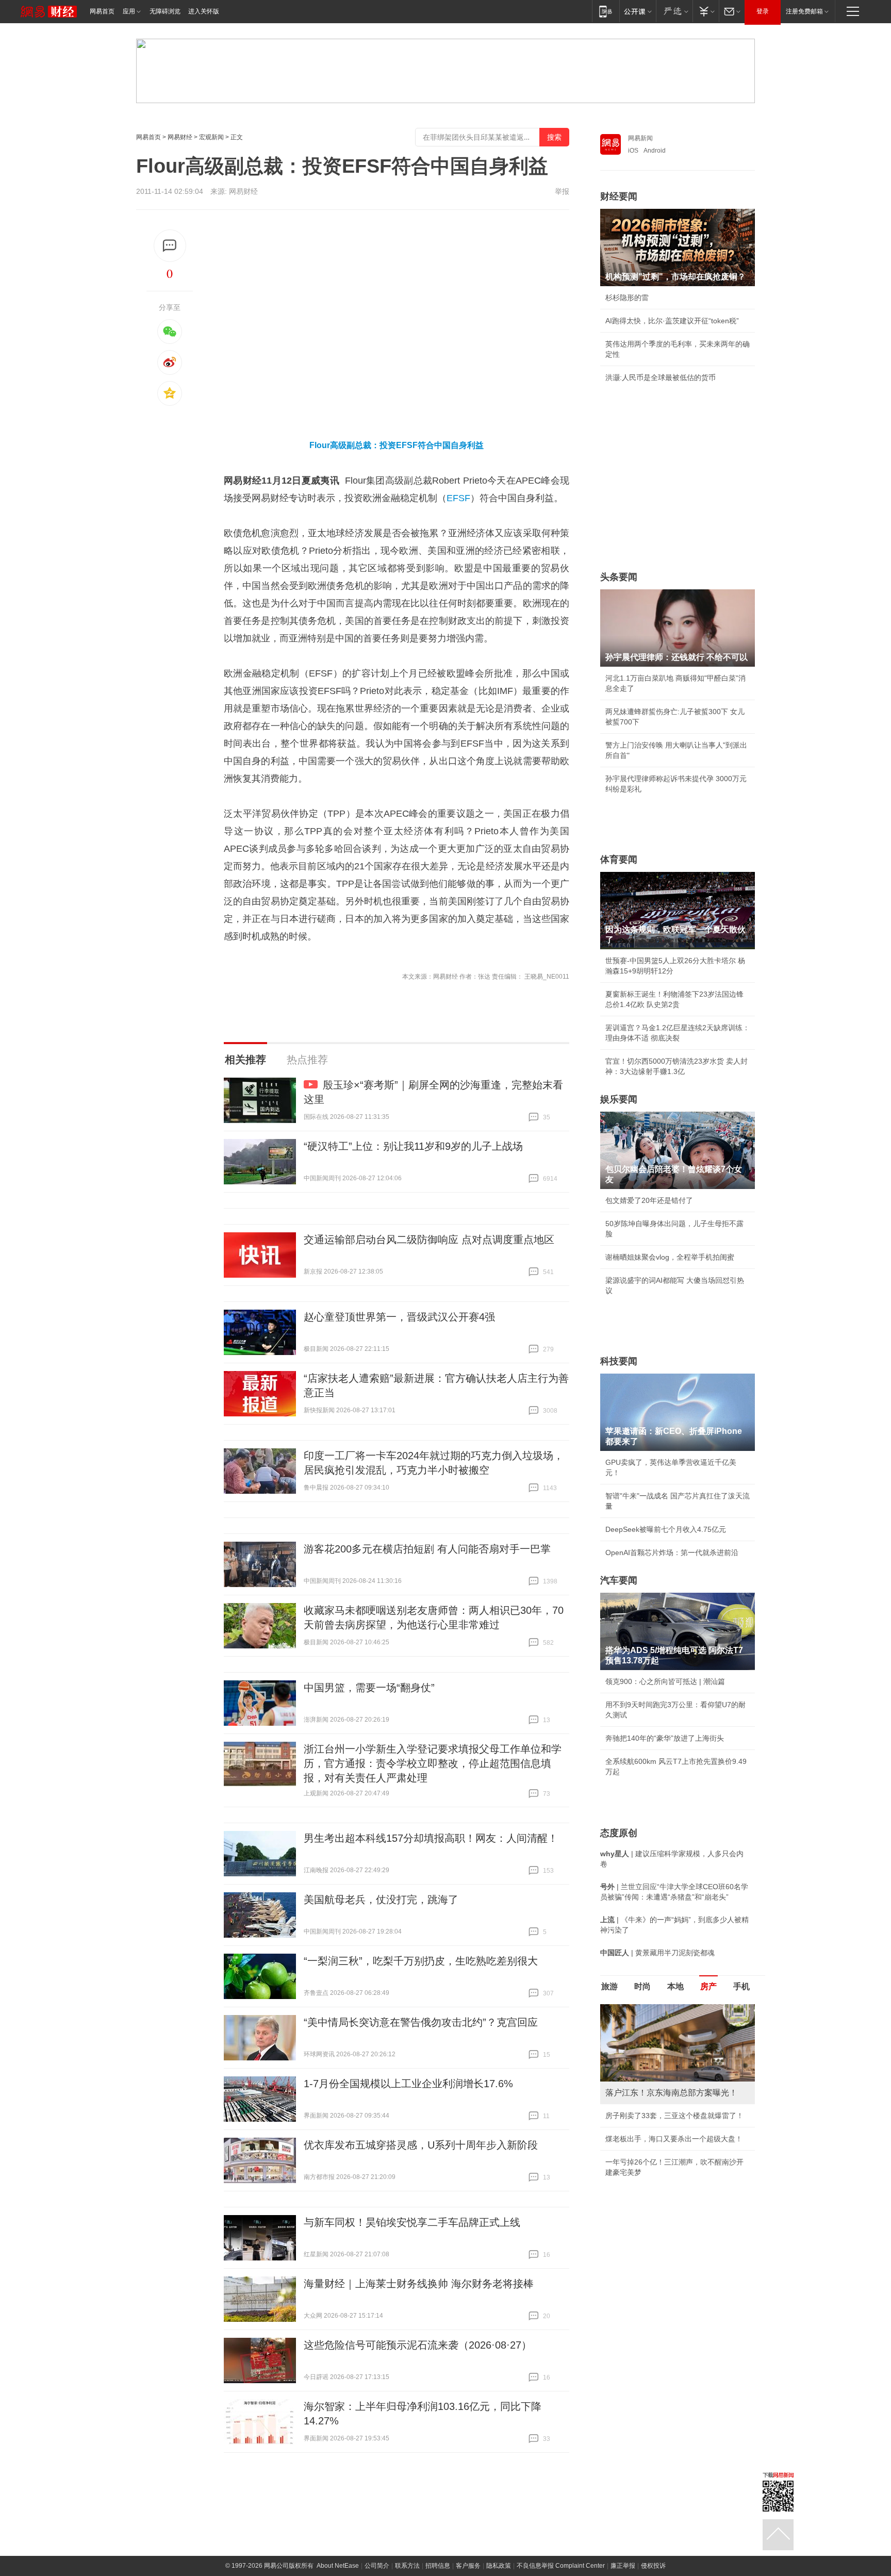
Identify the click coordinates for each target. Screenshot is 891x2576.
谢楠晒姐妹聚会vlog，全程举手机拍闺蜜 (670, 1257)
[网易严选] (674, 11)
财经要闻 (619, 196)
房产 (708, 1986)
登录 (763, 11)
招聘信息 (438, 2566)
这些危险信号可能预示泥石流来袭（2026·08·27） (418, 2345)
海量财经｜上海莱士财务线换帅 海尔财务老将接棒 (419, 2284)
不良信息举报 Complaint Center (561, 2566)
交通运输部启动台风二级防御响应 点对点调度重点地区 (429, 1240)
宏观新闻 (211, 137)
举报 (562, 191)
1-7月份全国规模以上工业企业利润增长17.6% (408, 2084)
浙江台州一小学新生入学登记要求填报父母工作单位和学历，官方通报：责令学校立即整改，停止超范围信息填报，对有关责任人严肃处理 (433, 1763)
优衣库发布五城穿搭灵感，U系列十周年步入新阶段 (421, 2145)
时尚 (642, 1986)
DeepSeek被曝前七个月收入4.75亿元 (666, 1529)
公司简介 (377, 2566)
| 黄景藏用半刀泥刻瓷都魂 (657, 1953)
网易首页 (102, 11)
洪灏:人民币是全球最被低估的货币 (661, 377)
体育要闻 (619, 860)
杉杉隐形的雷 (627, 298)
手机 (741, 1986)
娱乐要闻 (619, 1099)
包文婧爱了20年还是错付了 (649, 1200)
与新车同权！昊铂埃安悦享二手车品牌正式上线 (412, 2222)
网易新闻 (640, 138)
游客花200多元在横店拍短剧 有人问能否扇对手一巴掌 (427, 1549)
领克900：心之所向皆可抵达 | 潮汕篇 (665, 1681)
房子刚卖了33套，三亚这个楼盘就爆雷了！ (674, 2116)
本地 (675, 1986)
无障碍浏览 (165, 11)
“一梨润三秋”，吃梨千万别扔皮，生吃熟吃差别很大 (421, 1961)
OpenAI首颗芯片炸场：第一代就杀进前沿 (672, 1553)
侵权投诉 (653, 2566)
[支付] (706, 11)
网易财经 (180, 137)
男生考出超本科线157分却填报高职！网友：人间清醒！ (431, 1838)
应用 (129, 11)
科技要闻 (619, 1361)
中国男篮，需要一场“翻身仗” (369, 1688)
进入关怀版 (204, 11)
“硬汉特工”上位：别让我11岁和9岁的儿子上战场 (413, 1146)
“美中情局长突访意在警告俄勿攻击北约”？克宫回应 (421, 2022)
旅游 (609, 1986)
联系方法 (407, 2566)
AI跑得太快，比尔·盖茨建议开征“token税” (672, 321)
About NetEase (338, 2566)
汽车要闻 (619, 1580)
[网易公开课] (638, 11)
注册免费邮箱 (804, 11)
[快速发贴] (170, 246)
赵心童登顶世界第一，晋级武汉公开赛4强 (399, 1317)
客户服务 (468, 2566)
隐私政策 (499, 2566)
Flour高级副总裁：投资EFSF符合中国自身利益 (397, 445)
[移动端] (606, 11)
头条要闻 (619, 577)
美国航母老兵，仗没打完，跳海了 (381, 1900)
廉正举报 (623, 2566)
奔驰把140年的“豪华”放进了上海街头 (665, 1738)
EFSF (458, 498)
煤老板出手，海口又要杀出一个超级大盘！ (674, 2139)
